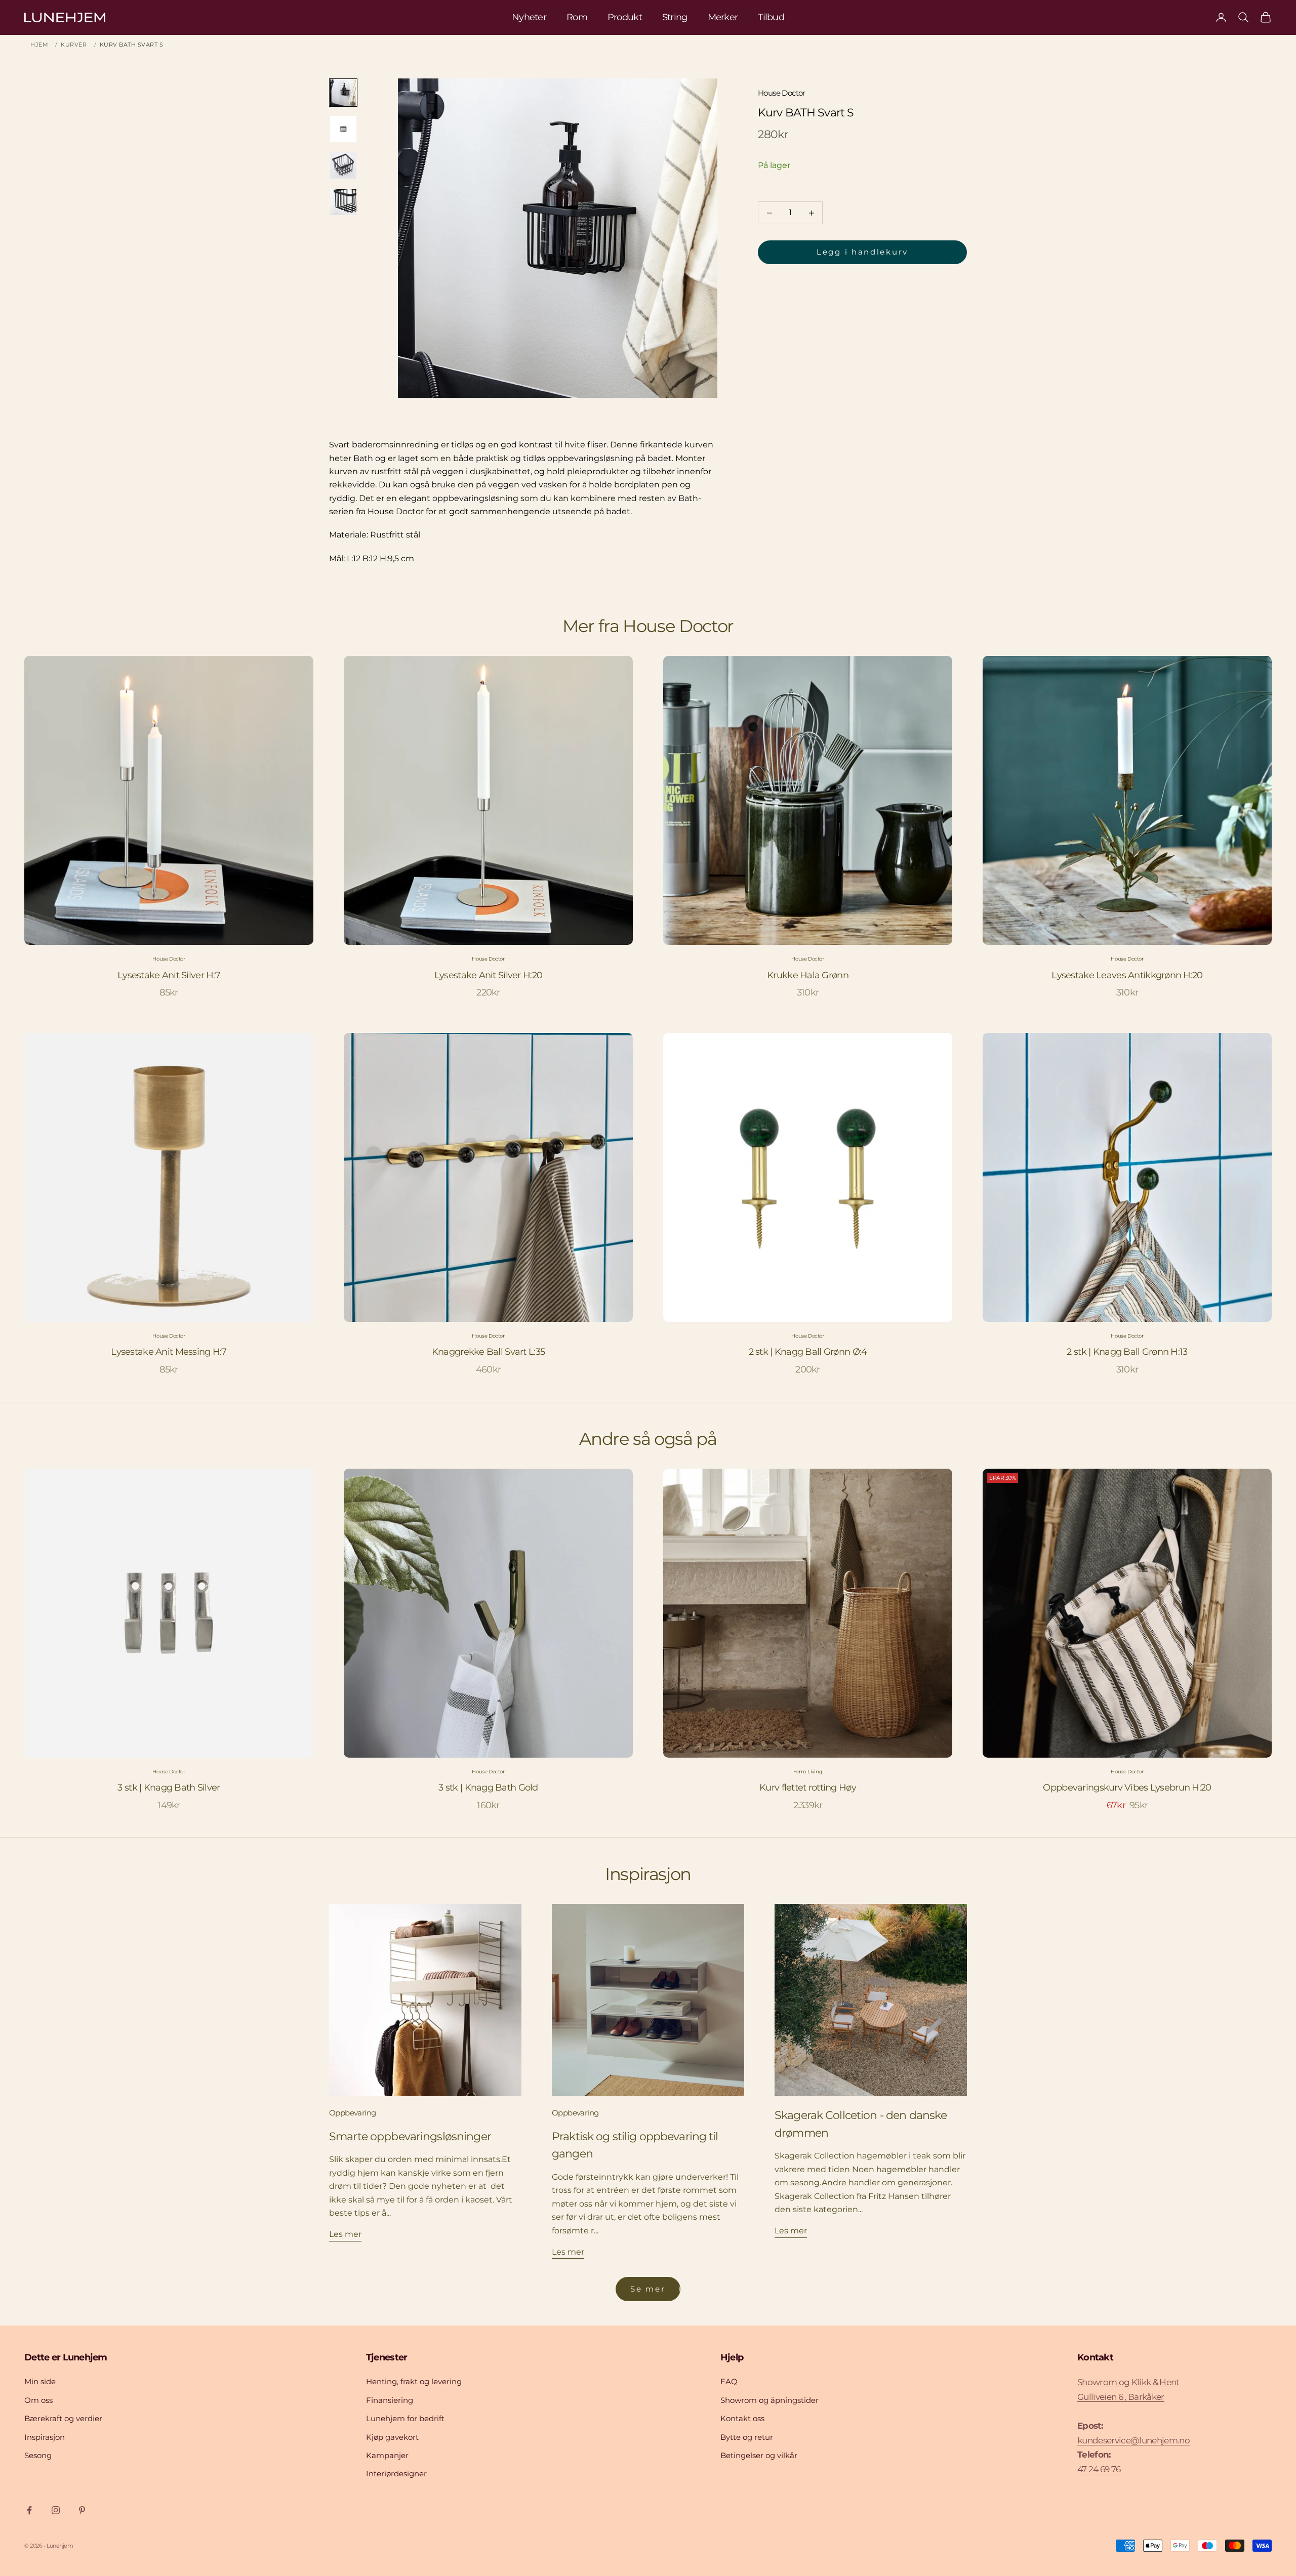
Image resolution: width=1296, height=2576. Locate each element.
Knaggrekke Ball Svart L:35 (488, 1352)
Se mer (648, 2289)
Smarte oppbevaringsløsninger (410, 2136)
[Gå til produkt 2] (343, 129)
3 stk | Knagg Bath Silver (169, 1788)
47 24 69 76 (1099, 2469)
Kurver (74, 45)
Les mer (345, 2234)
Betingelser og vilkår (759, 2455)
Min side (40, 2381)
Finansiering (390, 2400)
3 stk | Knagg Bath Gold (488, 1788)
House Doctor (782, 93)
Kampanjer (387, 2455)
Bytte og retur (747, 2437)
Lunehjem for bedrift (405, 2418)
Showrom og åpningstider (769, 2400)
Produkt (625, 17)
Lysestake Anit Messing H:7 (169, 1352)
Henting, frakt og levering (414, 2381)
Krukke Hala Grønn (808, 975)
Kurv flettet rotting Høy (808, 1788)
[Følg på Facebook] (29, 2510)
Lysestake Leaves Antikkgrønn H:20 (1127, 975)
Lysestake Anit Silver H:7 (169, 975)
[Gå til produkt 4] (343, 202)
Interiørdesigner (396, 2474)
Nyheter (529, 17)
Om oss (38, 2400)
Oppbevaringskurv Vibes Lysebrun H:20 (1127, 1788)
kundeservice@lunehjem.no (1133, 2440)
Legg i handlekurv (862, 252)
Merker (723, 17)
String (675, 17)
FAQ (729, 2381)
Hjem (39, 45)
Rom (577, 17)
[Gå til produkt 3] (343, 165)
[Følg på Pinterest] (82, 2510)
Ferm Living (808, 1772)
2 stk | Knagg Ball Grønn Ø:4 (808, 1352)
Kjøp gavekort (392, 2437)
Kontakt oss (742, 2418)
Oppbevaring (352, 2113)
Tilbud (771, 17)
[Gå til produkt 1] (343, 93)
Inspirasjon (45, 2437)
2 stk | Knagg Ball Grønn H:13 (1127, 1352)
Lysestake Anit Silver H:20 (488, 975)
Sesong (38, 2455)
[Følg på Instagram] (56, 2510)
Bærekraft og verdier (63, 2418)
